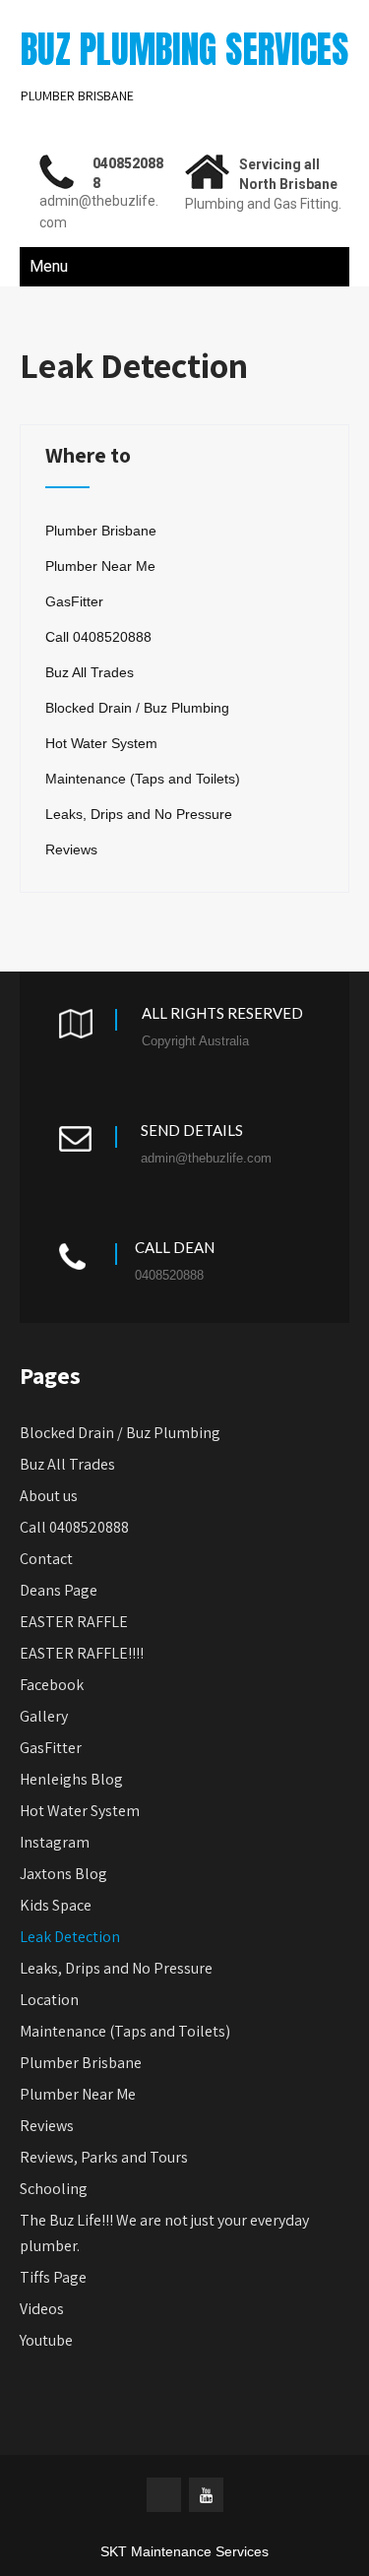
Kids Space (56, 1905)
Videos (42, 2309)
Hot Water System (101, 743)
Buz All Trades (90, 672)
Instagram (55, 1842)
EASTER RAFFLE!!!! (82, 1653)
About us (49, 1496)
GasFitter (74, 601)
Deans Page (59, 1590)
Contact (46, 1559)
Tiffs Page (53, 2277)
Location (49, 2000)
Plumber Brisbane (101, 531)
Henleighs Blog (71, 1779)
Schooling (54, 2189)
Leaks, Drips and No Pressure (139, 814)
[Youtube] (206, 2495)
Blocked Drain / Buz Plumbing (137, 708)
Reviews (71, 849)
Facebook (52, 1685)
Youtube (46, 2340)
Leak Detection (70, 1937)
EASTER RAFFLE (74, 1622)
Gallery (44, 1716)
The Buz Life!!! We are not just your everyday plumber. (164, 2233)
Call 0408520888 (98, 637)
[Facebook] (164, 2495)
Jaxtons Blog (63, 1874)
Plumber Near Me (100, 566)
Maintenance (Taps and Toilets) (143, 779)
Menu (49, 266)
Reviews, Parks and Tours (104, 2157)
